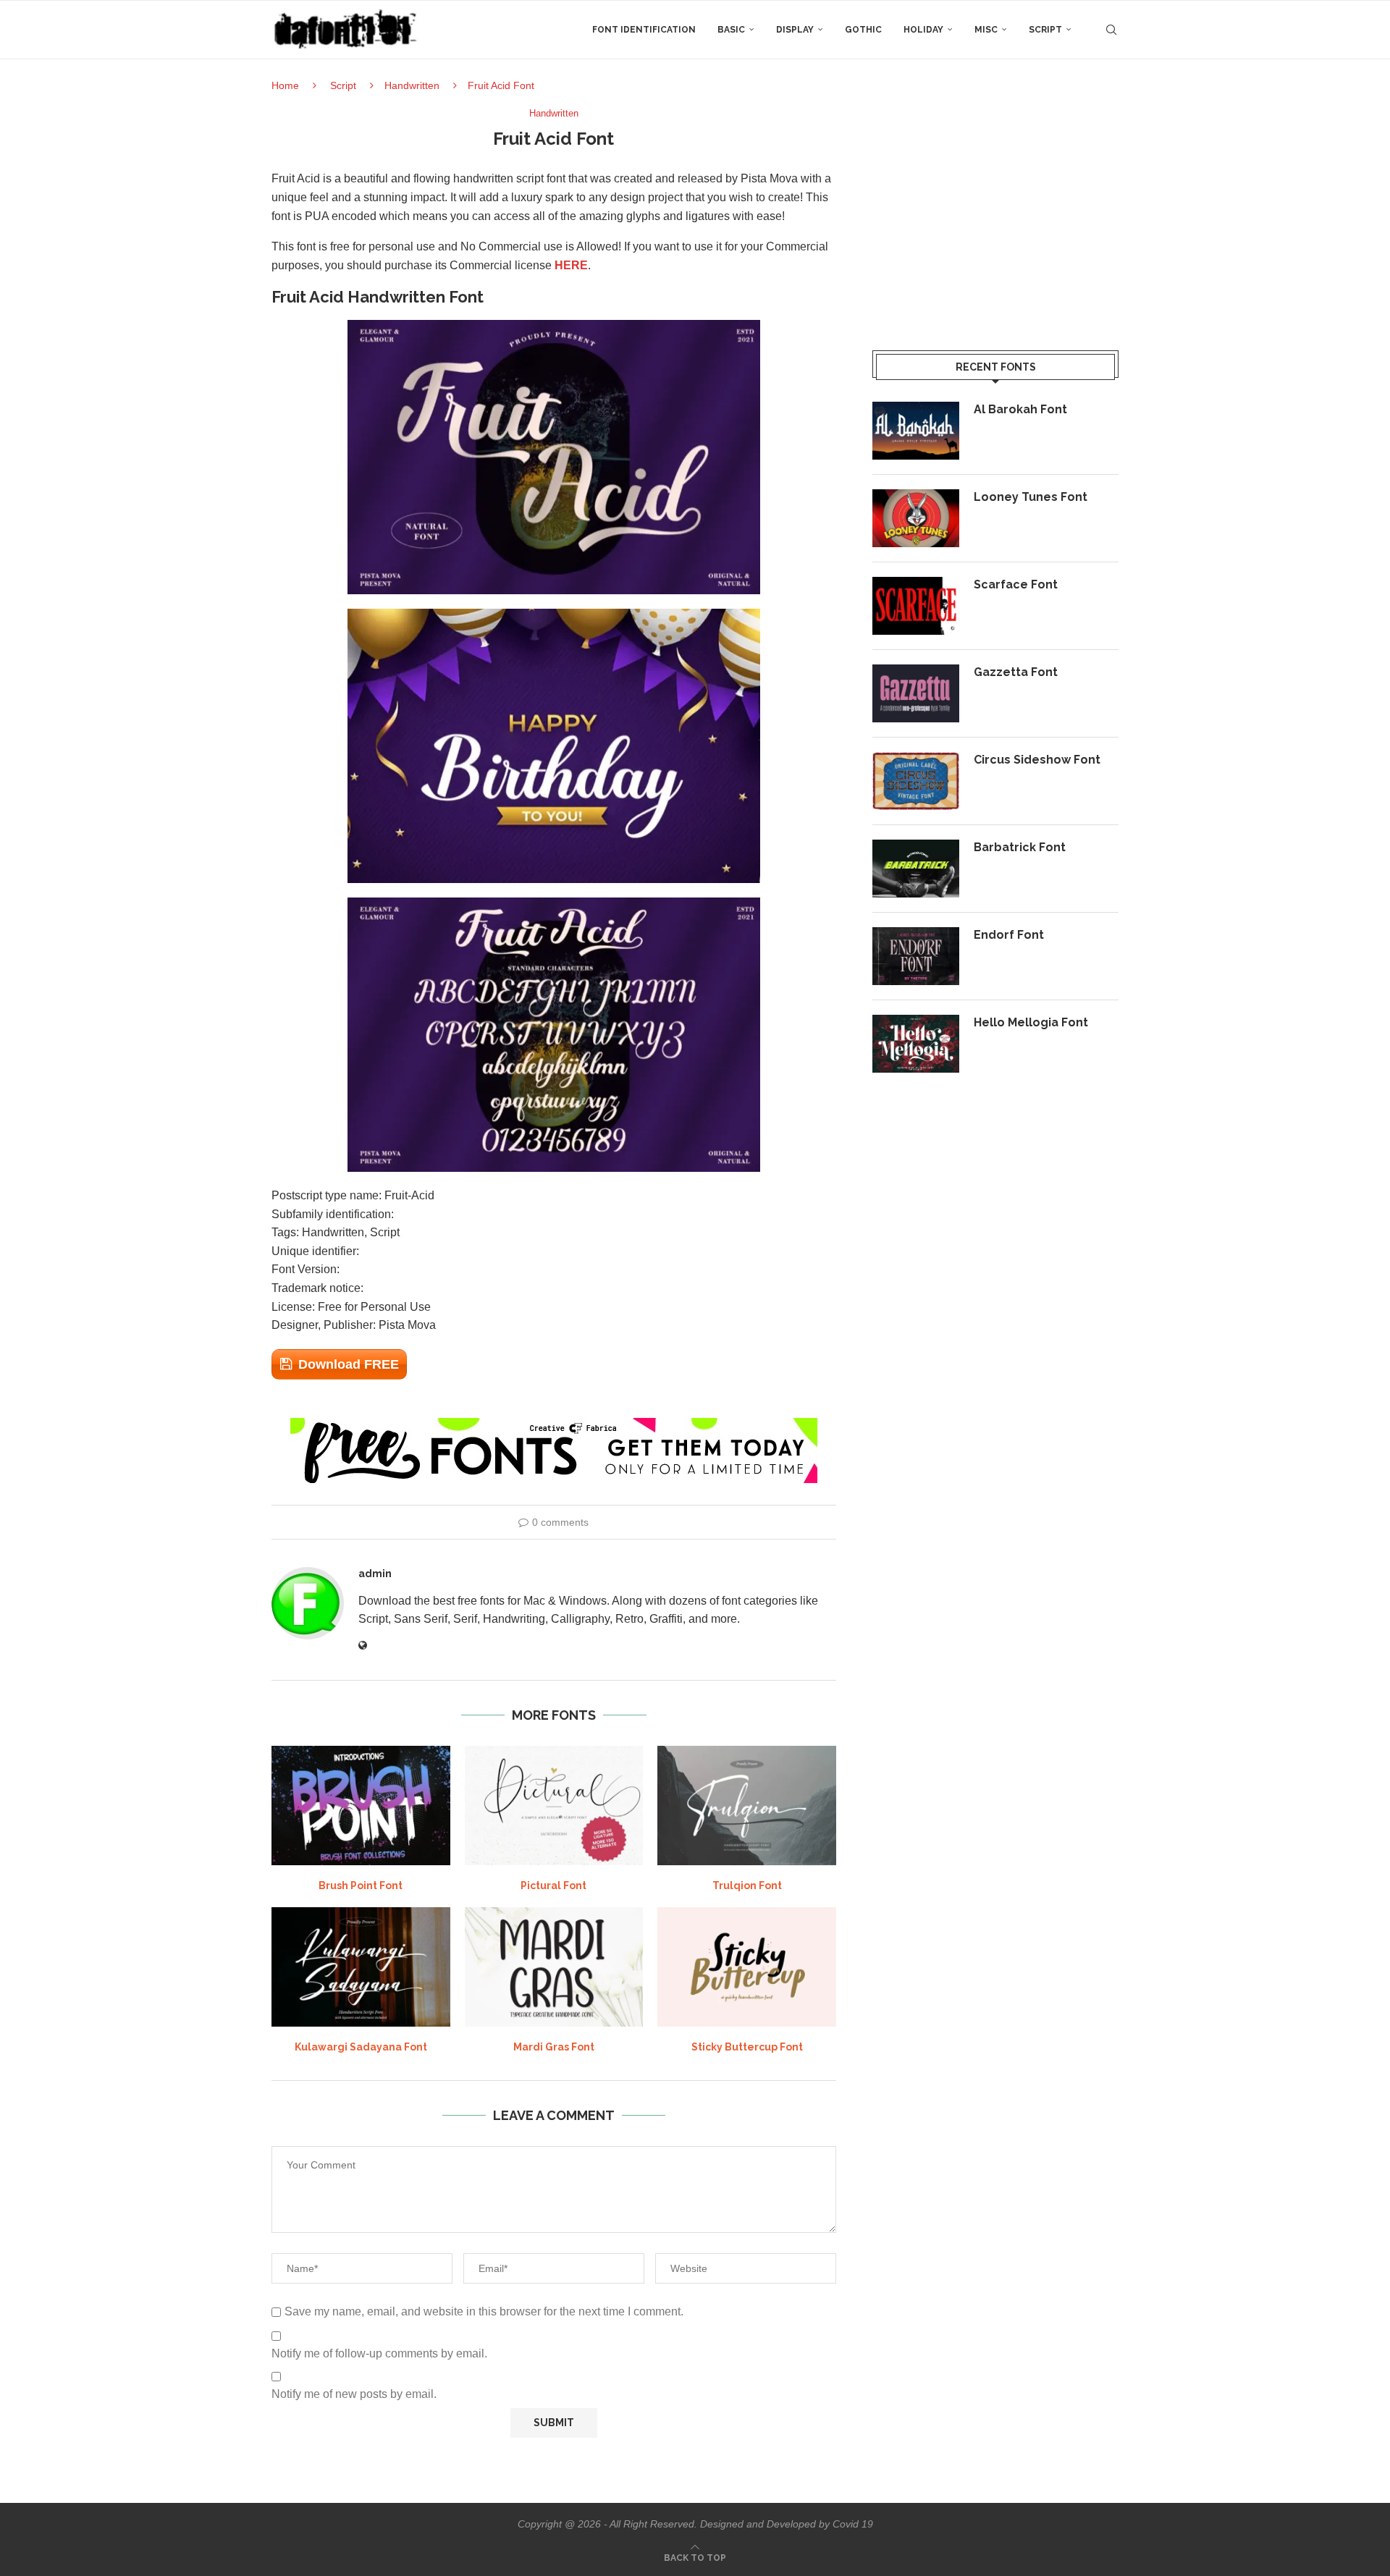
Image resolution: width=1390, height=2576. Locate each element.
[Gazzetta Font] (916, 693)
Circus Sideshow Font (1037, 760)
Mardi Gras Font (554, 2047)
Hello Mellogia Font (1031, 1022)
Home (285, 85)
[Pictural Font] (554, 1805)
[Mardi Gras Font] (554, 1967)
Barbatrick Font (1020, 847)
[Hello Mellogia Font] (916, 1044)
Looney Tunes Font (1031, 497)
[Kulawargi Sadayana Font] (361, 1967)
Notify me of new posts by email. (354, 2394)
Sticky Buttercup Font (747, 2047)
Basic (731, 30)
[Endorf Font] (916, 956)
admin (375, 1574)
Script (1045, 30)
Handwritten (412, 85)
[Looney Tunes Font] (916, 518)
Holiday (923, 30)
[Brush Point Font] (361, 1805)
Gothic (863, 30)
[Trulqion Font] (747, 1805)
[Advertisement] (995, 209)
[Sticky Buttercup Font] (747, 1967)
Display (795, 30)
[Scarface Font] (916, 606)
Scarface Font (1016, 584)
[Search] (1111, 30)
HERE (571, 265)
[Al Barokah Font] (916, 431)
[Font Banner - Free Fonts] (554, 1424)
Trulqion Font (747, 1885)
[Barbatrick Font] (916, 869)
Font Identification (644, 30)
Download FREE (349, 1364)
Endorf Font (1009, 935)
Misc (986, 30)
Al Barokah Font (1020, 409)
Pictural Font (553, 1885)
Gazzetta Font (1016, 672)
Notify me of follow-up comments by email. (379, 2353)
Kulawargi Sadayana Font (361, 2047)
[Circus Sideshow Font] (916, 781)
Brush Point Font (361, 1885)
